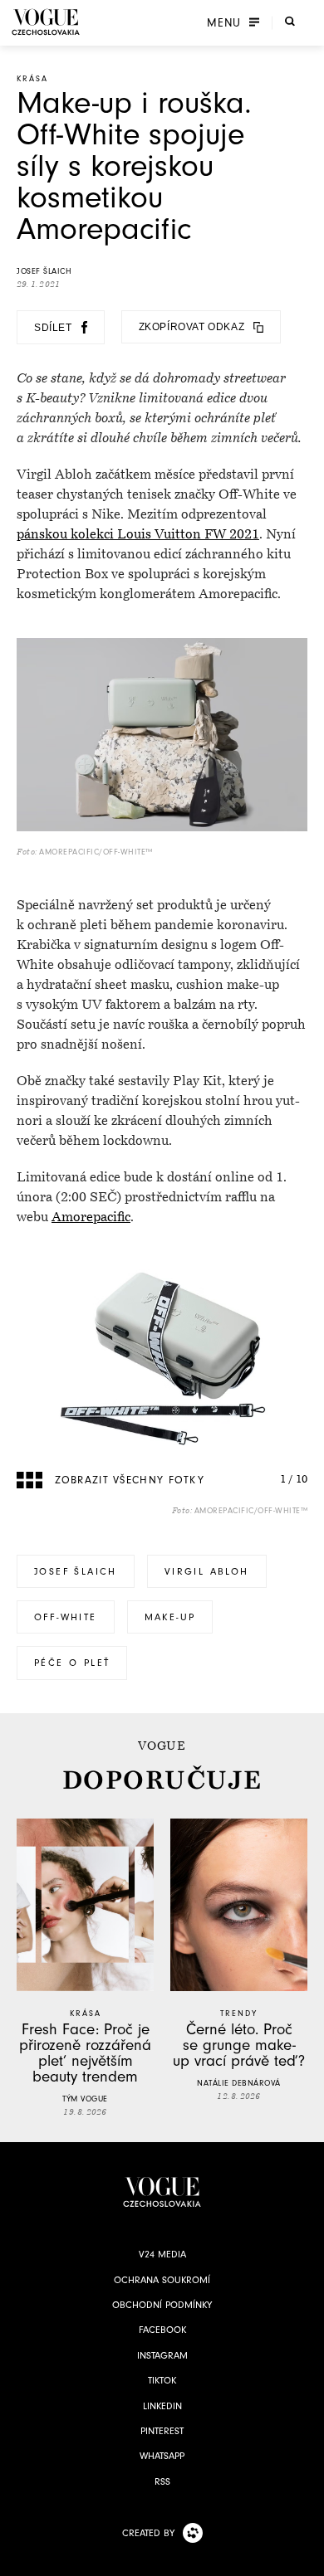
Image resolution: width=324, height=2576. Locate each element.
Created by (148, 2533)
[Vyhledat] (290, 21)
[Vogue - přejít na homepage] (46, 22)
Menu (224, 22)
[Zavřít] (307, 2559)
